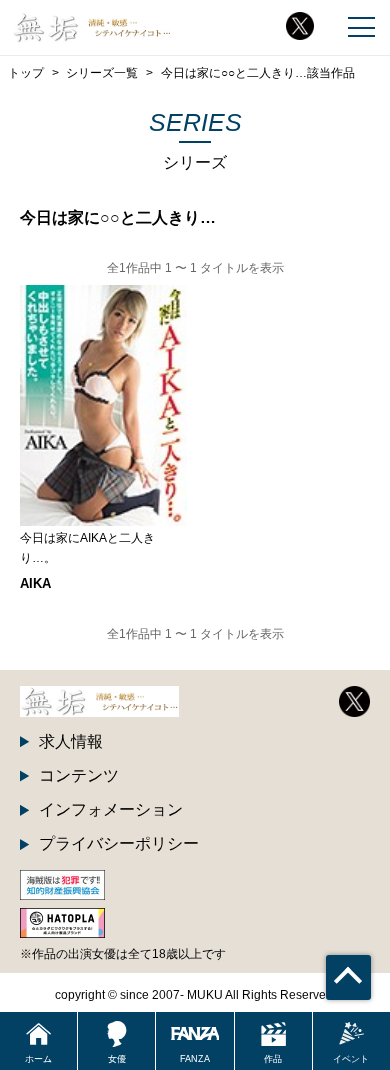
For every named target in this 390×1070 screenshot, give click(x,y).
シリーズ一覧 (102, 72)
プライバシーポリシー (119, 843)
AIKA (35, 583)
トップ (26, 72)
